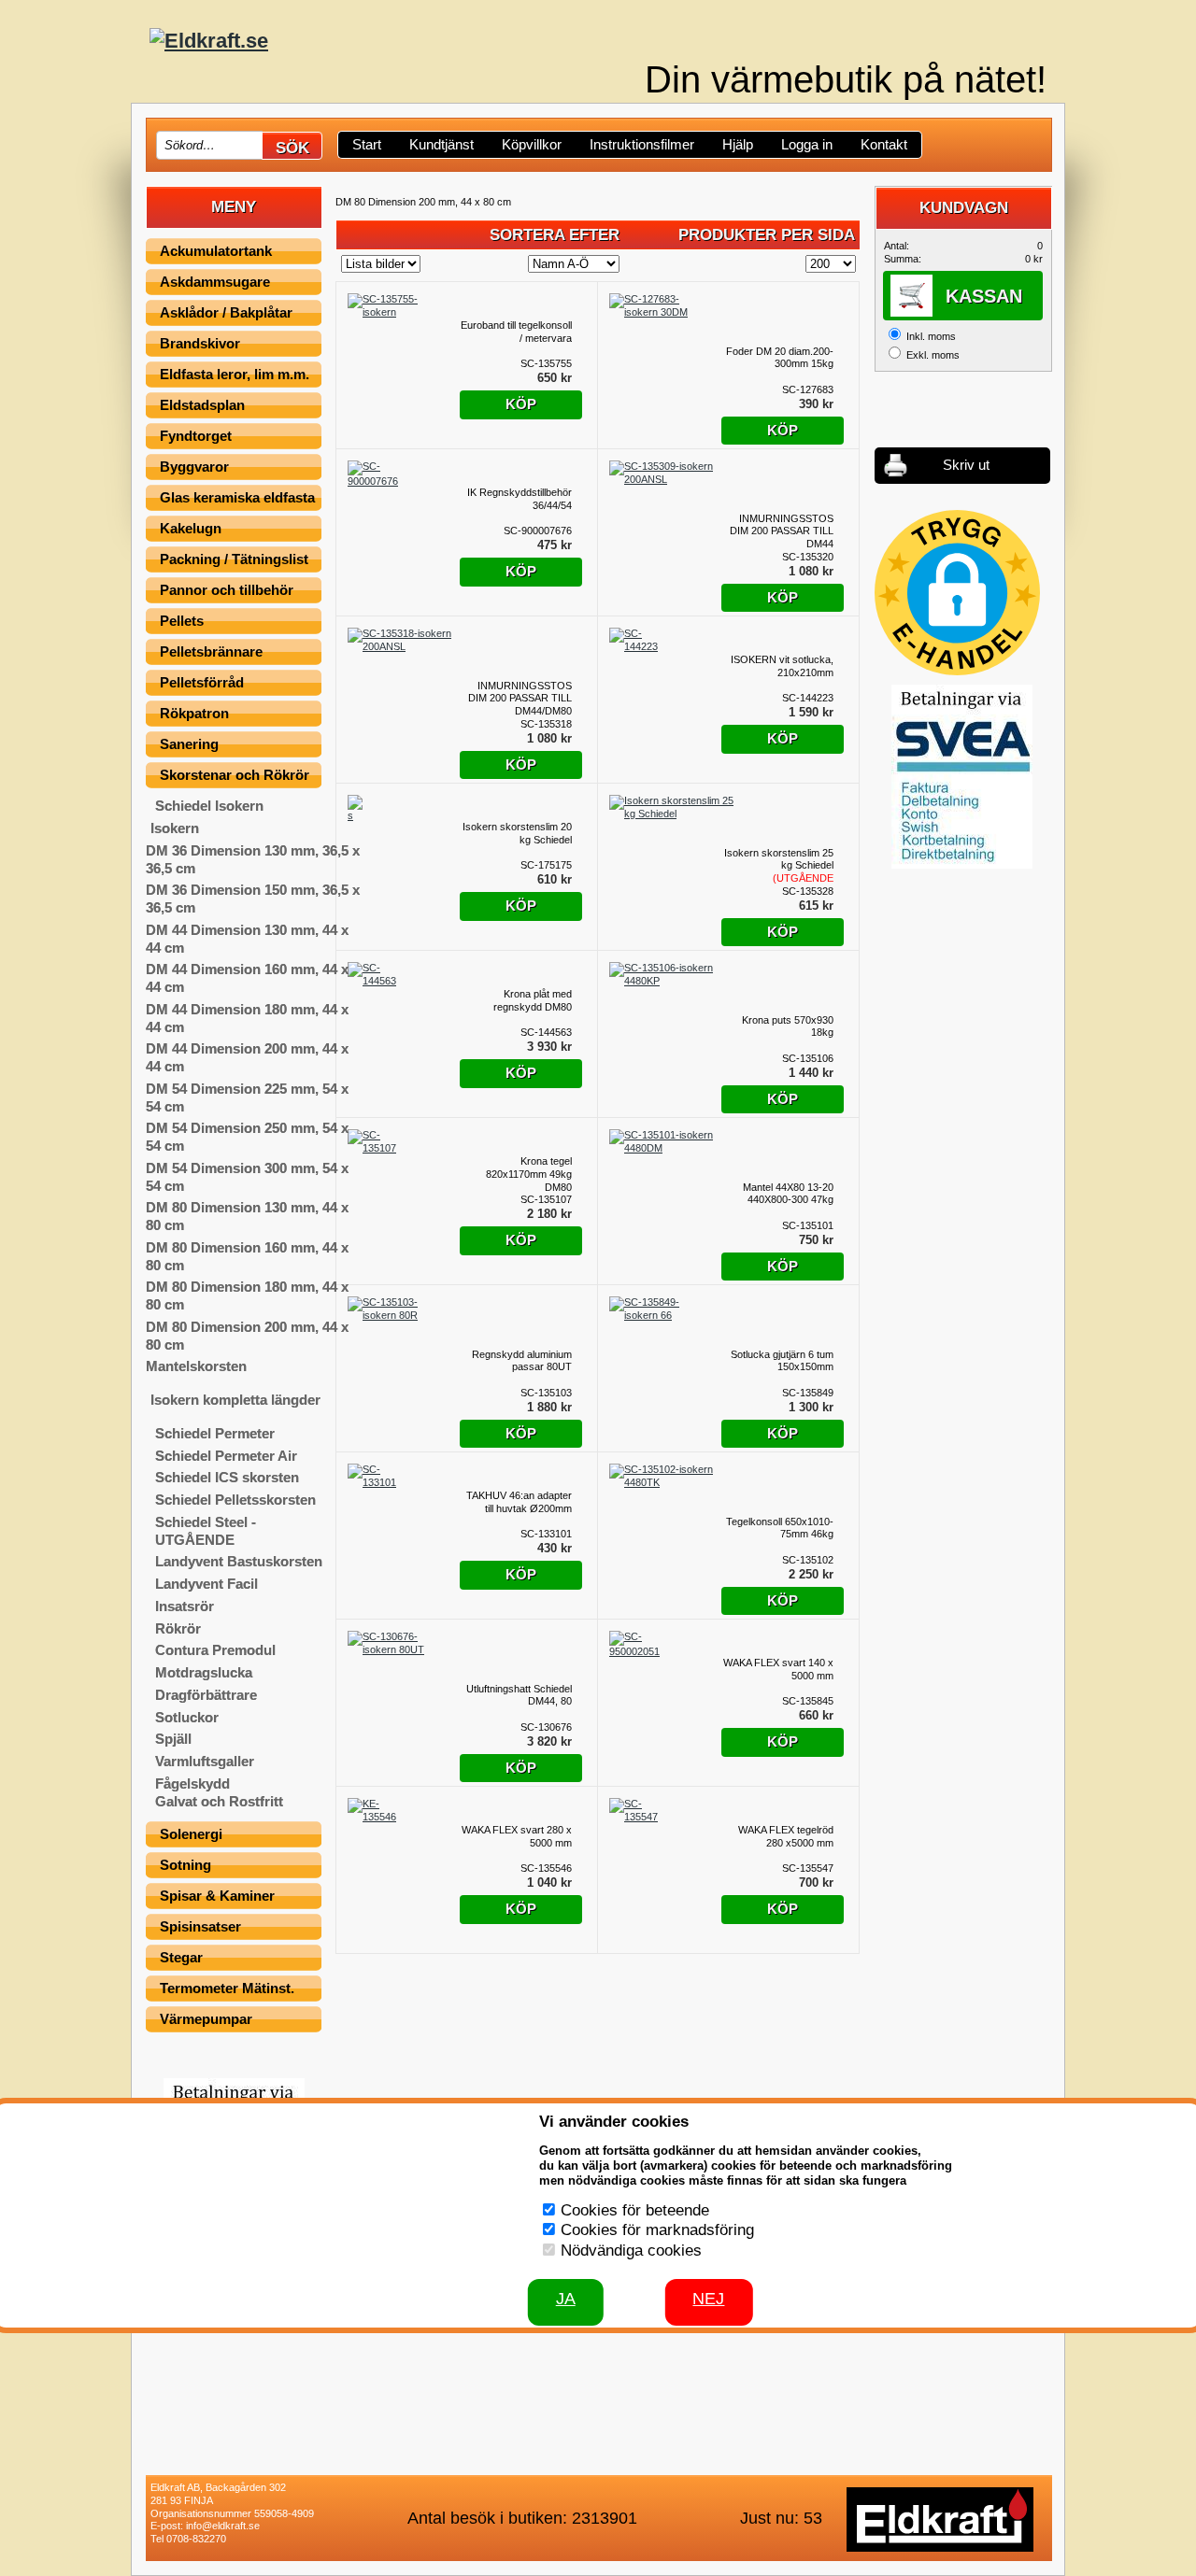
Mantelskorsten (196, 1366)
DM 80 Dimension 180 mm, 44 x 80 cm (247, 1295)
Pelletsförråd (202, 682)
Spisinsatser (200, 1926)
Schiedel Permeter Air (226, 1456)
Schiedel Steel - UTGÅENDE (206, 1531)
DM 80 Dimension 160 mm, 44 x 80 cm (247, 1256)
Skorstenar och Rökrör (235, 775)
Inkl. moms (931, 336)
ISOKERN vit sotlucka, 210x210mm (782, 666)
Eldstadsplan (202, 405)
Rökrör (178, 1628)
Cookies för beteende (635, 2210)
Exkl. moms (933, 355)
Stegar (181, 1957)
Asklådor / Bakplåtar (226, 312)
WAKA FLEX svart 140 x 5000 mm (778, 1669)
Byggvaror (194, 467)
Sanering (189, 744)
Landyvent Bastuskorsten (239, 1561)
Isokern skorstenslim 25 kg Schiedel (779, 866)
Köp (521, 404)
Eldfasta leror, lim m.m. (235, 374)
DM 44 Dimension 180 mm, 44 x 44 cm (247, 1018)
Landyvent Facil (206, 1584)
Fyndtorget (196, 436)
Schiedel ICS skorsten (227, 1477)
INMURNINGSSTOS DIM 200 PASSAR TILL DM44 (782, 531)
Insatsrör (185, 1606)
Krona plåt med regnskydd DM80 (533, 1000)
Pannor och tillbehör (227, 590)
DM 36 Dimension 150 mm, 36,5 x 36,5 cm (253, 899)
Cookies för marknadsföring (657, 2230)
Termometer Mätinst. (227, 1988)
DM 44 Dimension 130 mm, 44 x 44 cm (247, 939)
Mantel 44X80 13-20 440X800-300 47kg (788, 1194)
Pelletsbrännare (211, 651)
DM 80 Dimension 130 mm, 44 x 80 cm (247, 1216)
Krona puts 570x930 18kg (788, 1026)
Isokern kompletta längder (235, 1400)
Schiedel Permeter (215, 1433)
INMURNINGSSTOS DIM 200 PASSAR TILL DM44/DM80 (520, 699)
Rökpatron (194, 713)
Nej (708, 2299)
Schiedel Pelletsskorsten (235, 1500)
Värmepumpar (206, 2019)
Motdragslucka (204, 1672)
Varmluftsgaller (205, 1761)
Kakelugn (191, 528)
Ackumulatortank (216, 251)
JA (566, 2299)
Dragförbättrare (206, 1695)
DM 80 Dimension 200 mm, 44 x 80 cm (247, 1336)
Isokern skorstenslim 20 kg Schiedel (517, 833)
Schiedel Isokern (209, 806)
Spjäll (173, 1739)
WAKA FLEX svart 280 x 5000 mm (517, 1836)
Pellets (182, 621)
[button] (957, 593)
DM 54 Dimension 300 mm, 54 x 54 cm (247, 1177)
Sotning (185, 1865)
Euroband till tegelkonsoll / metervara (516, 332)
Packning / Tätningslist (234, 559)
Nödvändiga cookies (631, 2250)
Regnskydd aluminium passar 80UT (522, 1361)
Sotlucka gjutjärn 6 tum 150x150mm (782, 1361)
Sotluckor (187, 1717)
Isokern (175, 828)
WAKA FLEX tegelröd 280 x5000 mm (786, 1836)
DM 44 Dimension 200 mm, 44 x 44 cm (247, 1057)
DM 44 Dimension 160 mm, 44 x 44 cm (247, 978)
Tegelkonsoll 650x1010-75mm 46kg (780, 1528)
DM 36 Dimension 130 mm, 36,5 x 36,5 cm (253, 859)
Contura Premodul (215, 1650)
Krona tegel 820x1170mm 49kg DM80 (529, 1174)
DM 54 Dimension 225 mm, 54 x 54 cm (247, 1097)
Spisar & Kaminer (217, 1896)
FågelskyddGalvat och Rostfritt (219, 1792)
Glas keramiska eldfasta (237, 497)
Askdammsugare (215, 282)
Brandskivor (200, 343)
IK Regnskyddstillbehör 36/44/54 (520, 499)
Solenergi (191, 1834)
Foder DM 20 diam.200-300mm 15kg (780, 358)
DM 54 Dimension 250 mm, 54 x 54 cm (247, 1137)
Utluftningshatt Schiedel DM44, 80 (519, 1695)
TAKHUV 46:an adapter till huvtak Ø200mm (519, 1502)
